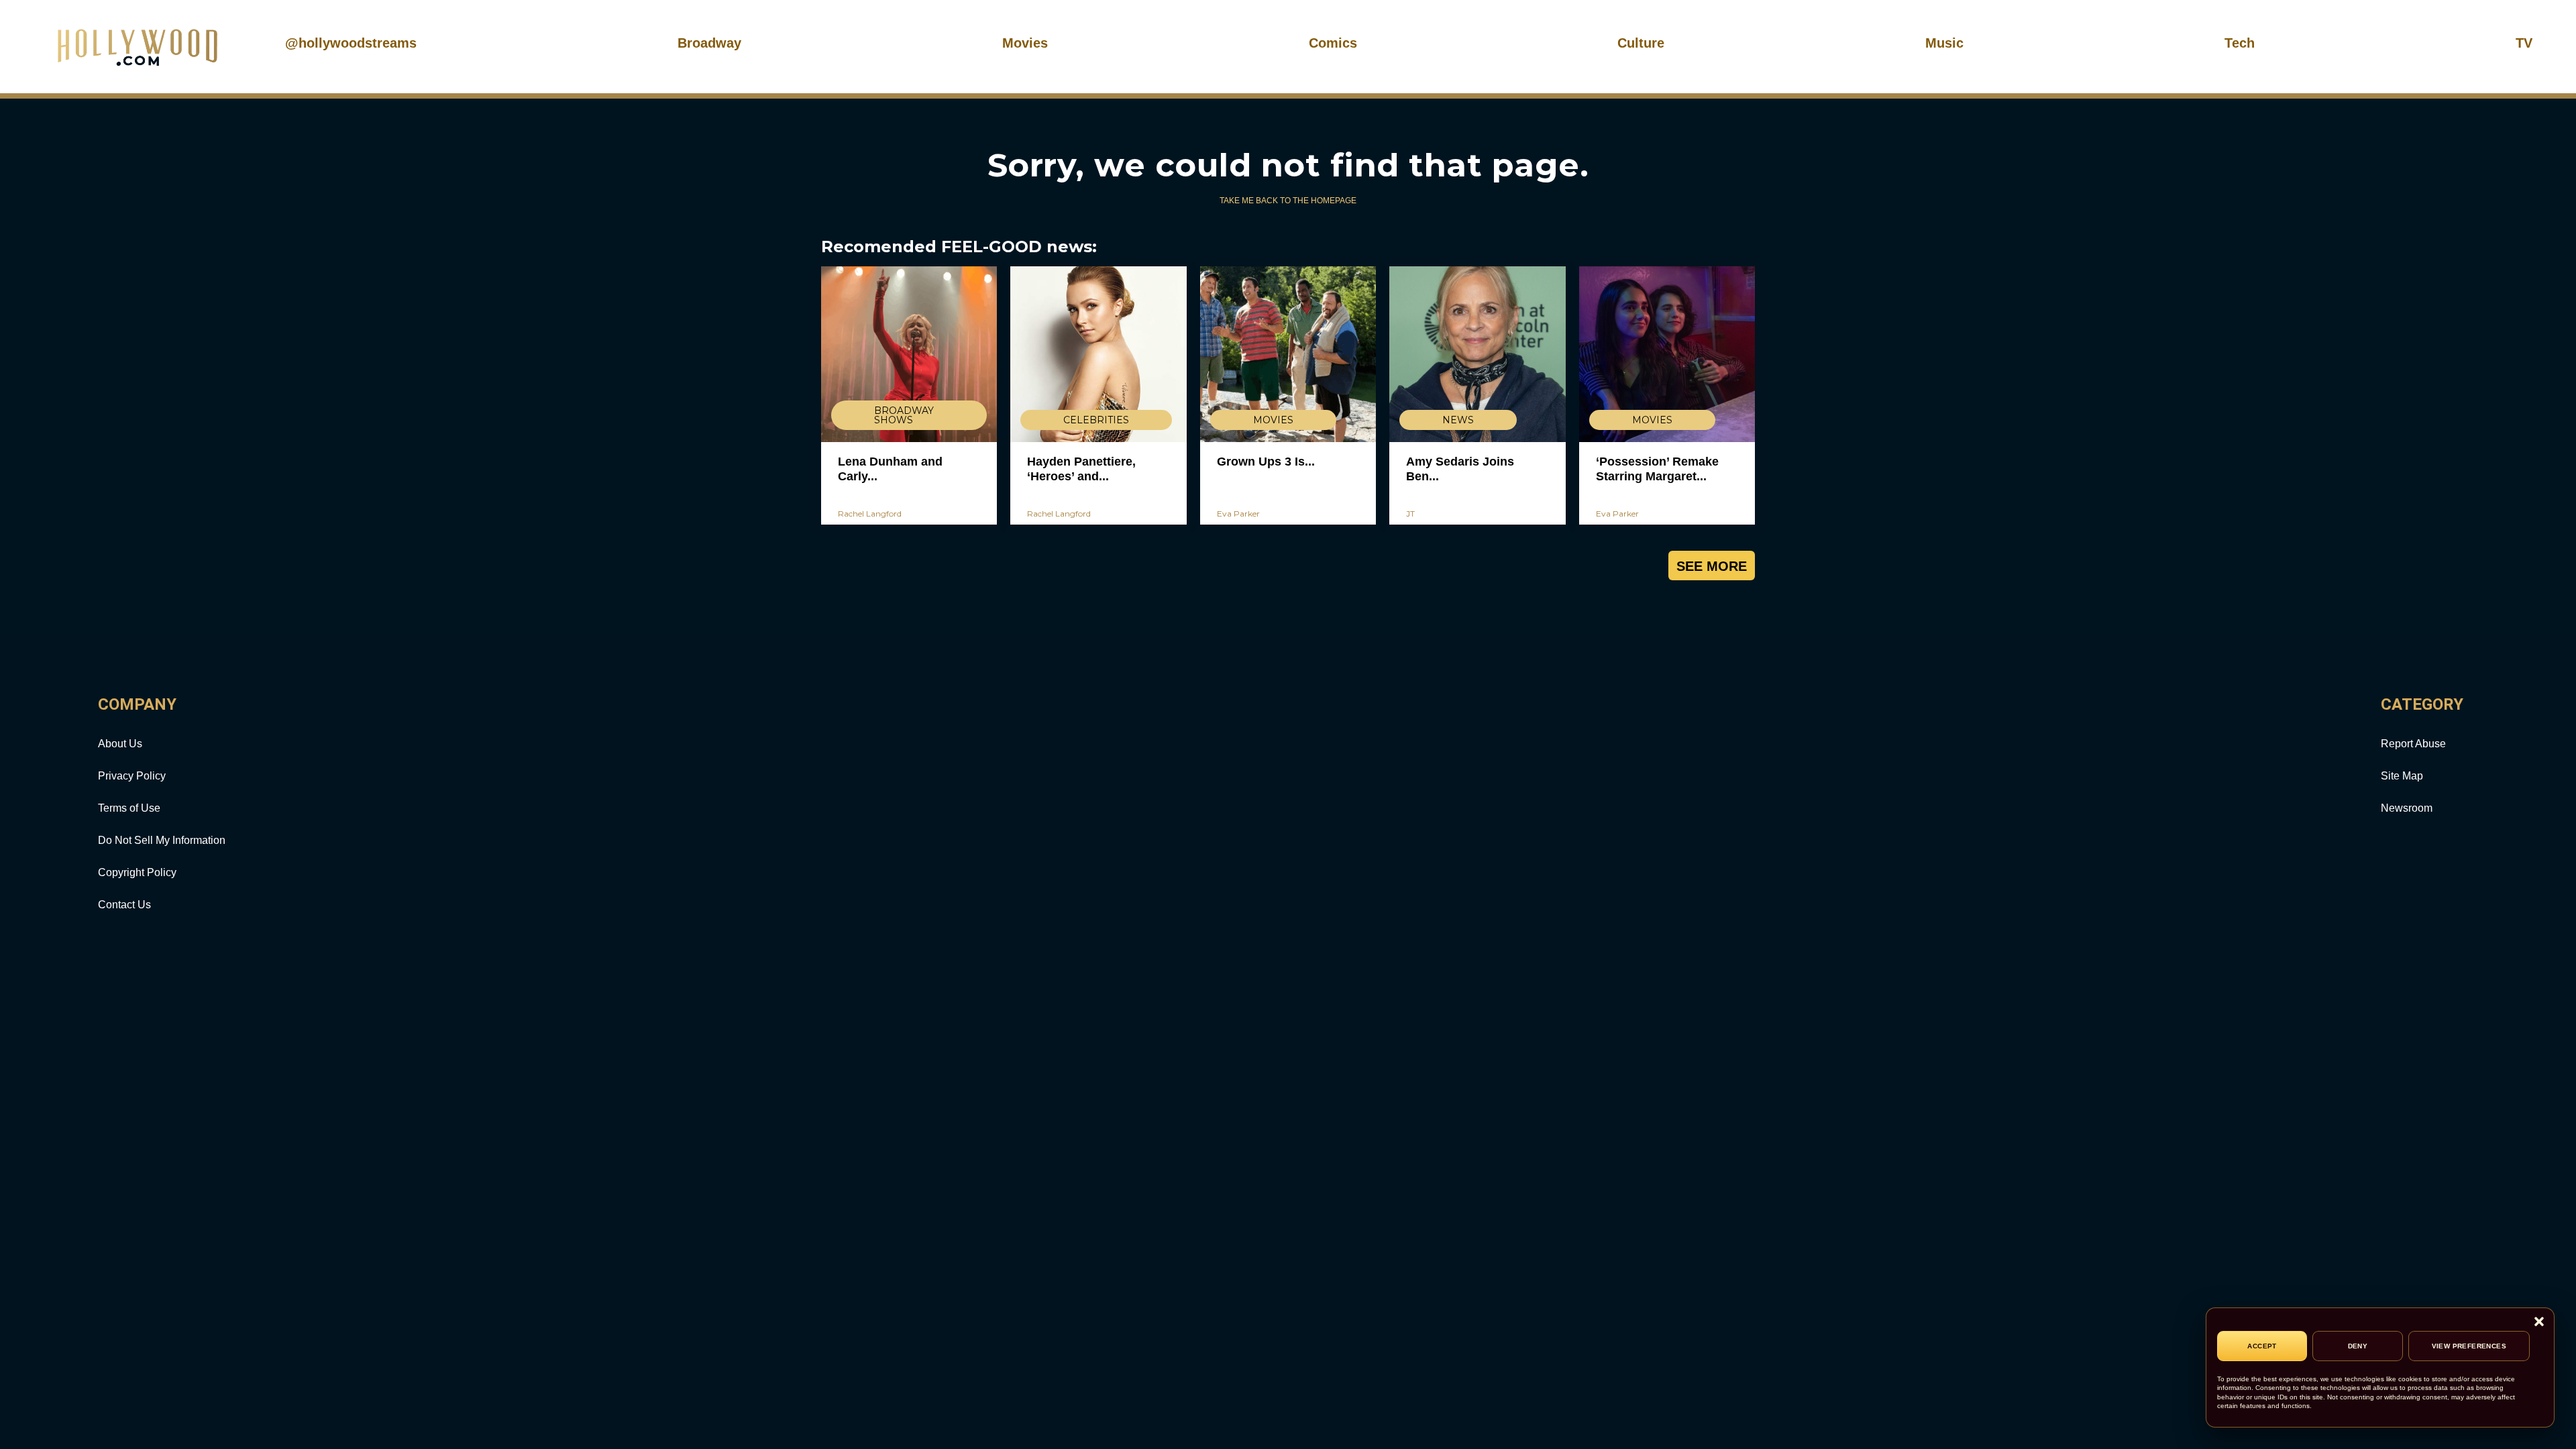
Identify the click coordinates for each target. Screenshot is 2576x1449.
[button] (2539, 1323)
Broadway (709, 43)
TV (2524, 43)
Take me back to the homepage (1288, 201)
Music (1944, 43)
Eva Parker (1238, 514)
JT (1410, 514)
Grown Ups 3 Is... (1266, 462)
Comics (1333, 43)
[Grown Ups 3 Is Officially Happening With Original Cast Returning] (1288, 354)
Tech (2240, 43)
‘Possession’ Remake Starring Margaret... (1657, 469)
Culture (1641, 43)
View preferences (2469, 1346)
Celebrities (1096, 420)
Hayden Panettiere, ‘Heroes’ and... (1081, 469)
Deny (2358, 1346)
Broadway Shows (904, 415)
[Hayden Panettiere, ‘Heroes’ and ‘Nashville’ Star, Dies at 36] (1098, 354)
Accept (2262, 1346)
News (1458, 420)
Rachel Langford (870, 514)
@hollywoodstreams (351, 43)
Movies (1025, 43)
